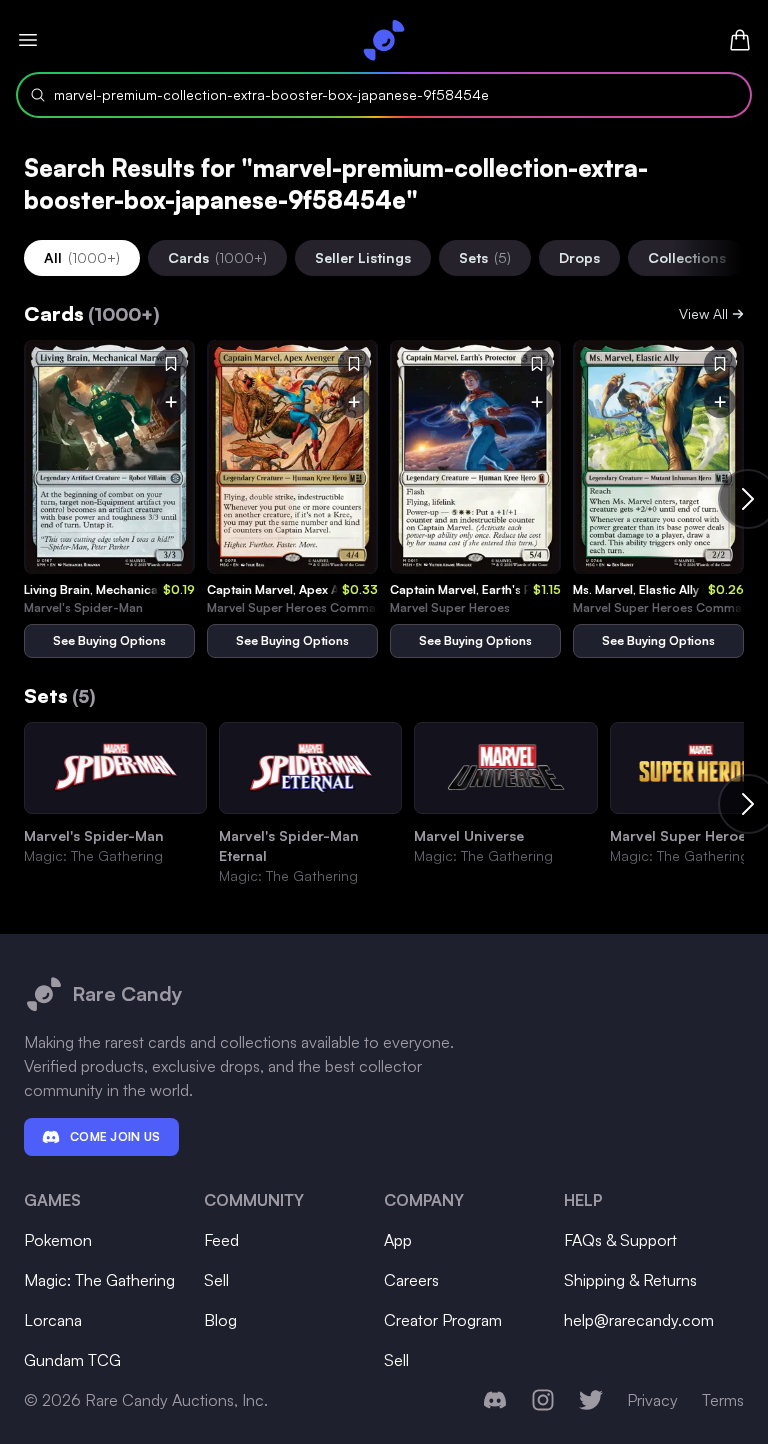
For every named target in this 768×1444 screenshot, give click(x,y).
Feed (221, 1240)
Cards (217, 257)
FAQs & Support (620, 1240)
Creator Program (443, 1320)
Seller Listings (363, 257)
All (82, 257)
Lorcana (53, 1320)
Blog (220, 1320)
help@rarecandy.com (639, 1320)
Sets (485, 257)
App (398, 1240)
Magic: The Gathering (99, 1280)
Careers (411, 1280)
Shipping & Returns (630, 1280)
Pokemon (58, 1240)
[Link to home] (384, 40)
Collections (687, 257)
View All (703, 313)
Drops (579, 257)
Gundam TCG (72, 1360)
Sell (216, 1280)
